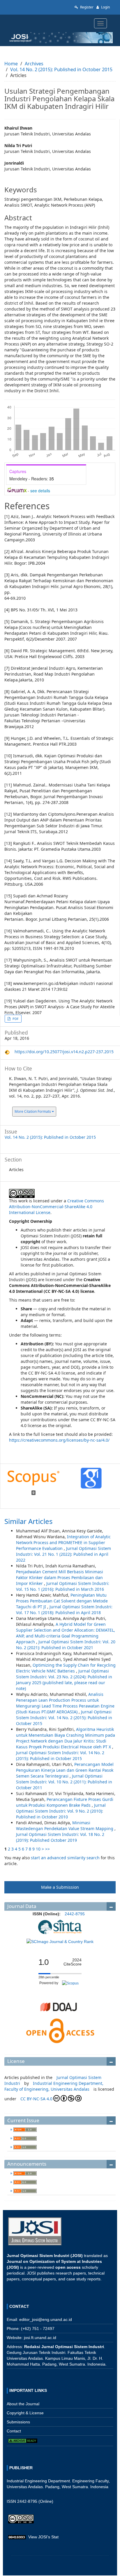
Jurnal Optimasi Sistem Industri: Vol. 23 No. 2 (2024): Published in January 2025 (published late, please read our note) (64, 1680)
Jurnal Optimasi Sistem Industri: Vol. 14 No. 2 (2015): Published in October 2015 (64, 1718)
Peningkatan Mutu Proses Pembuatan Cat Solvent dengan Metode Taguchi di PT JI (62, 1601)
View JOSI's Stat (43, 2537)
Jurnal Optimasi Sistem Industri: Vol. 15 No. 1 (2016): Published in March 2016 (63, 1586)
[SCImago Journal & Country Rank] (60, 1941)
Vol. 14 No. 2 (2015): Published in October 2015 (61, 69)
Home (11, 64)
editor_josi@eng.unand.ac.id (46, 2319)
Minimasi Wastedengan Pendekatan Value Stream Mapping (65, 1826)
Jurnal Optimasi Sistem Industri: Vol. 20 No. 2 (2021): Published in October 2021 (66, 1645)
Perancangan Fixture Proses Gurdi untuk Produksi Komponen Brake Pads (65, 1802)
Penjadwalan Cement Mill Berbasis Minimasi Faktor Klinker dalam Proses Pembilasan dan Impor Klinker (60, 1577)
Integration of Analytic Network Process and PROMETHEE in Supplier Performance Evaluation (63, 1542)
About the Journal (23, 2404)
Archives (34, 64)
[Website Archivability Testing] (23, 2440)
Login (105, 7)
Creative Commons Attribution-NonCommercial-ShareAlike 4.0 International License (57, 1207)
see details (40, 491)
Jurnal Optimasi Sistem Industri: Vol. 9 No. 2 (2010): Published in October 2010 (61, 1811)
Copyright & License (25, 2413)
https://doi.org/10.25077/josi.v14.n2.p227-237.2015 (64, 1052)
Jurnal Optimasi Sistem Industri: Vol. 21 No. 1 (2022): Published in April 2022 (63, 1554)
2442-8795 (75, 1914)
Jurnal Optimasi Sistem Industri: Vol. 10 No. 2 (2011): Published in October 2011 (64, 1782)
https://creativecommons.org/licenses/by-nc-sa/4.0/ (59, 1440)
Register (86, 7)
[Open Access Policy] (60, 2031)
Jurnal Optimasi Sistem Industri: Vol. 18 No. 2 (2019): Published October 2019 (60, 1837)
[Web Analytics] (17, 2537)
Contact (14, 2431)
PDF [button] (15, 1019)
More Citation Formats (33, 1111)
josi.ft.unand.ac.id (40, 2338)
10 (38, 1849)
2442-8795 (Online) (35, 2501)
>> (47, 1849)
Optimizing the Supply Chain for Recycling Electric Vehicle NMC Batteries (66, 1668)
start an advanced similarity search (65, 1858)
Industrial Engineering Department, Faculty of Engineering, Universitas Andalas (54, 2086)
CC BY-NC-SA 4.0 (36, 2099)
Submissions (18, 2422)
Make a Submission (60, 1887)
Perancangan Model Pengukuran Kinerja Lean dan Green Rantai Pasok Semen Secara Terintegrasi (65, 1770)
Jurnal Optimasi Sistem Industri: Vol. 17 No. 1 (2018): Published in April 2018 (64, 1610)
